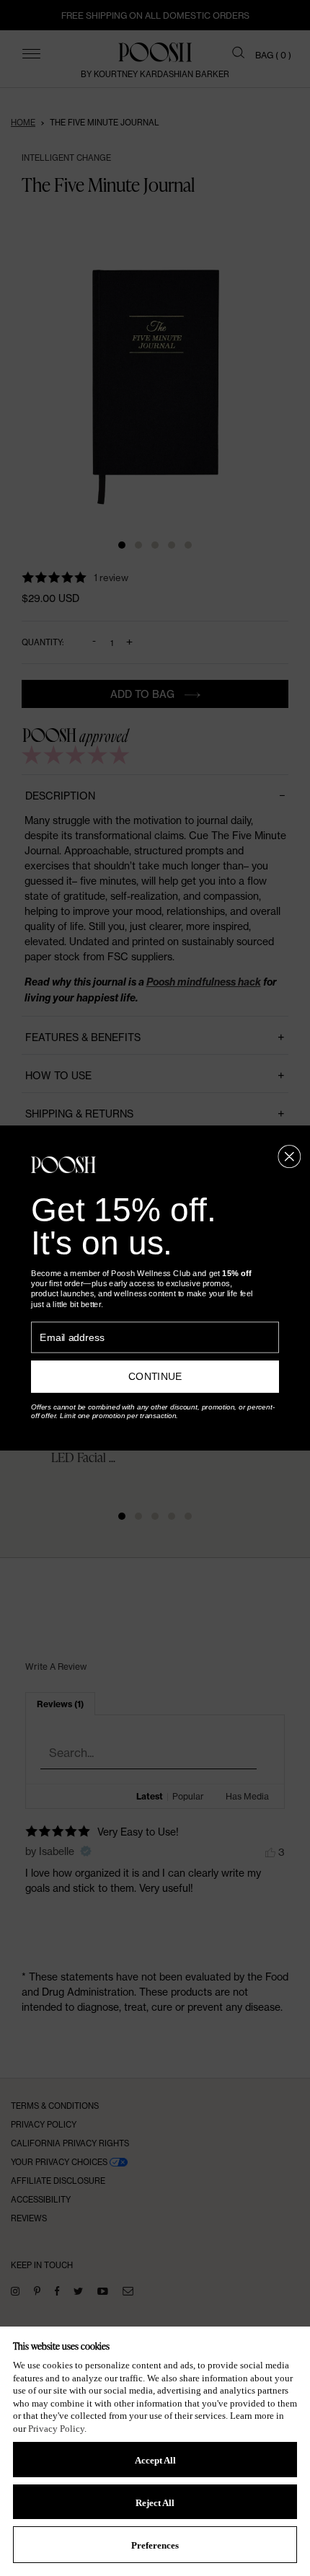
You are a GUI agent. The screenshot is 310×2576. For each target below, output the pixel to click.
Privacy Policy (56, 2429)
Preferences (155, 2545)
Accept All (155, 2460)
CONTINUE (155, 1377)
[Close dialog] (289, 1157)
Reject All (155, 2503)
